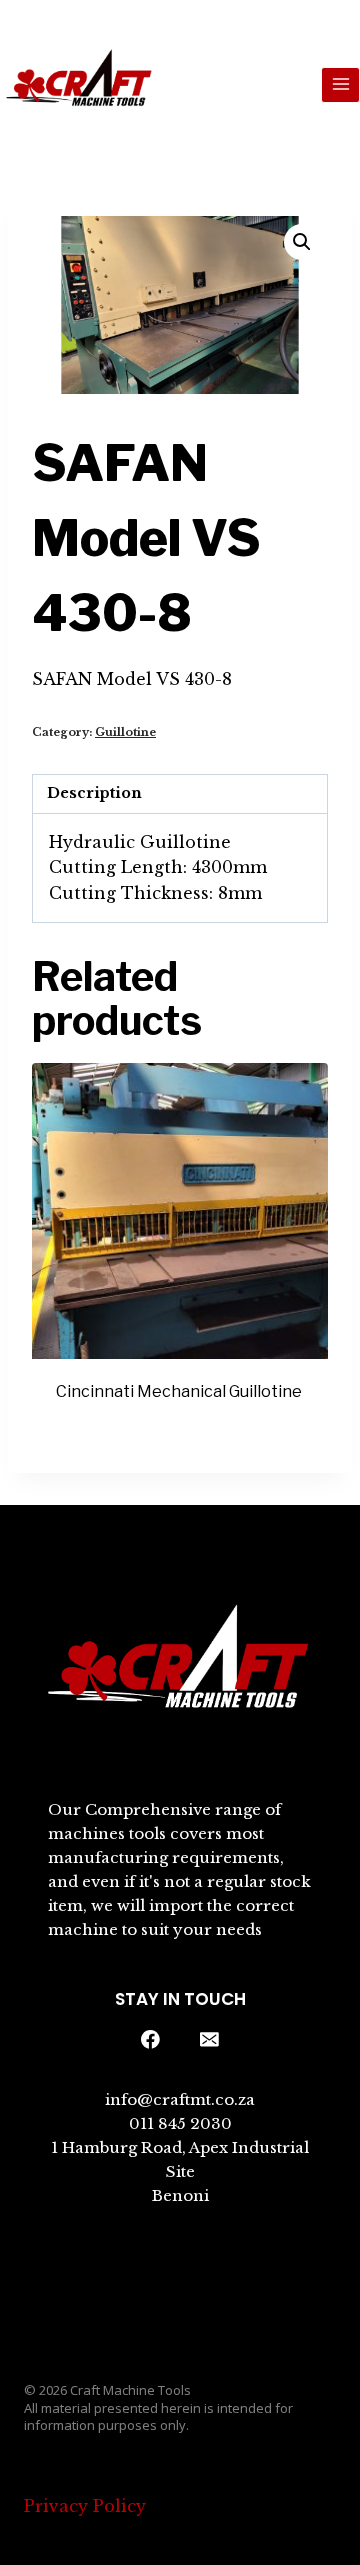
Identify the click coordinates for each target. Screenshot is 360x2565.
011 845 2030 (180, 2123)
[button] (302, 242)
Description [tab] (94, 793)
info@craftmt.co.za (180, 2099)
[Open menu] (340, 85)
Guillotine (125, 732)
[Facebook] (151, 2040)
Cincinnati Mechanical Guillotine (179, 1391)
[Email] (210, 2040)
